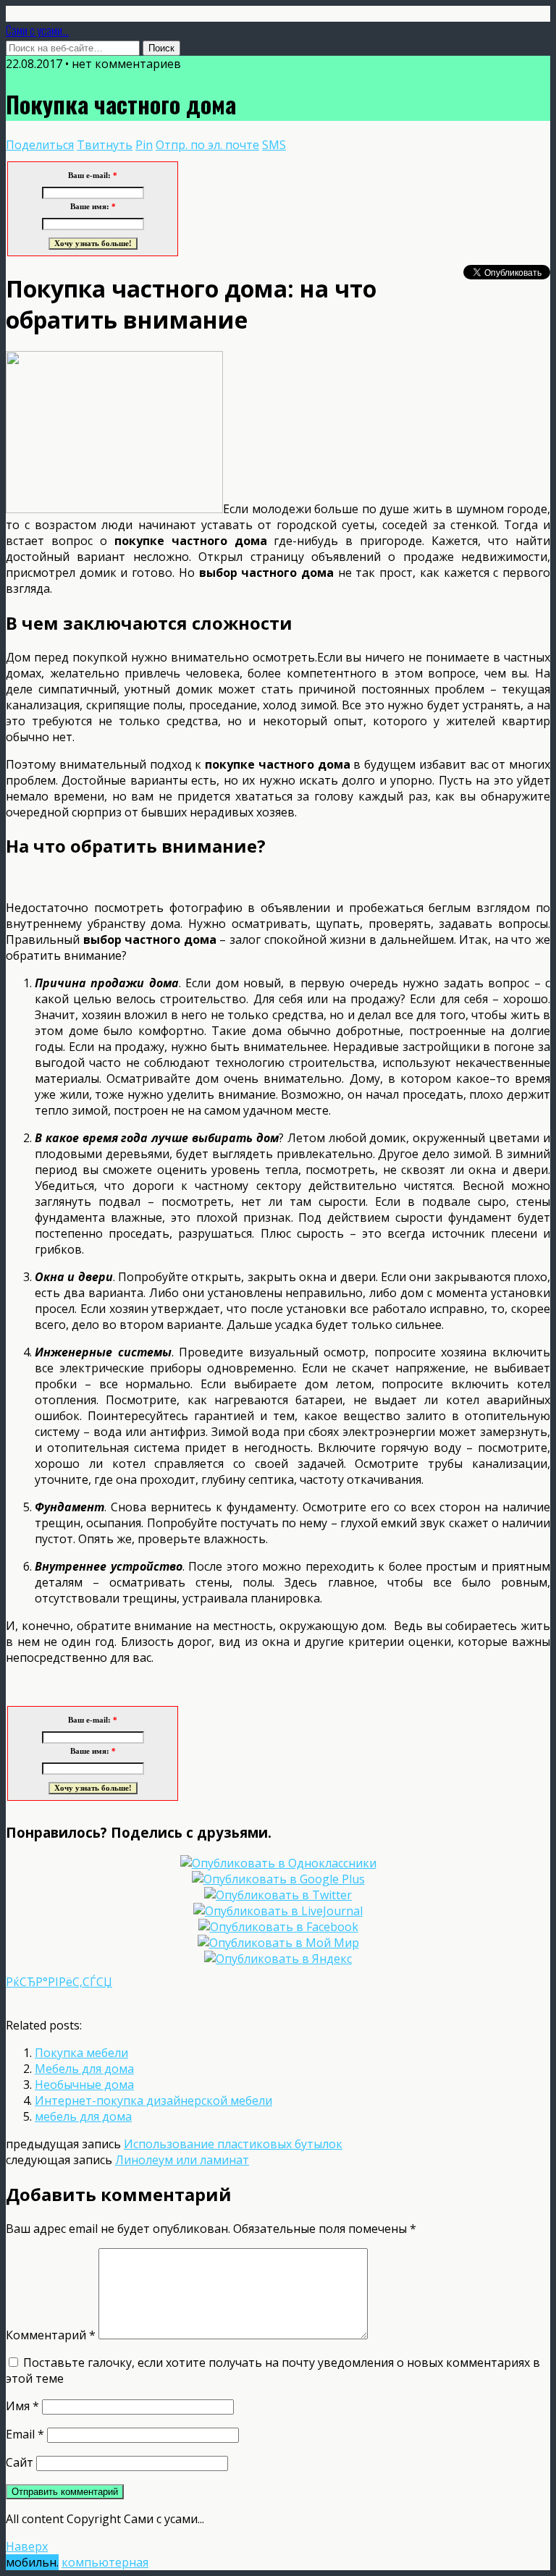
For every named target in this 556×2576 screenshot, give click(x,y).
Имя (22, 2406)
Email (25, 2434)
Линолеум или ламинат (182, 2160)
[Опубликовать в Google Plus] (278, 1879)
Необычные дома (84, 2085)
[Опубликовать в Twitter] (278, 1895)
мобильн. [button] (32, 2562)
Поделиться (40, 145)
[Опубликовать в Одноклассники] (278, 1863)
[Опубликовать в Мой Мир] (278, 1943)
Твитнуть (105, 145)
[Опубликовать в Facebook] (278, 1927)
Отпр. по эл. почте (207, 145)
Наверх (27, 2546)
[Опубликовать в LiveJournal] (278, 1911)
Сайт (20, 2462)
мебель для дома (83, 2116)
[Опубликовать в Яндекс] (278, 1959)
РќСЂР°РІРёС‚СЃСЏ (59, 1982)
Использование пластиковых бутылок (233, 2144)
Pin (144, 145)
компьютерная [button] (105, 2562)
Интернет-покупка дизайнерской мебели (153, 2100)
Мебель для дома (84, 2069)
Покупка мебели (81, 2053)
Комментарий (51, 2335)
